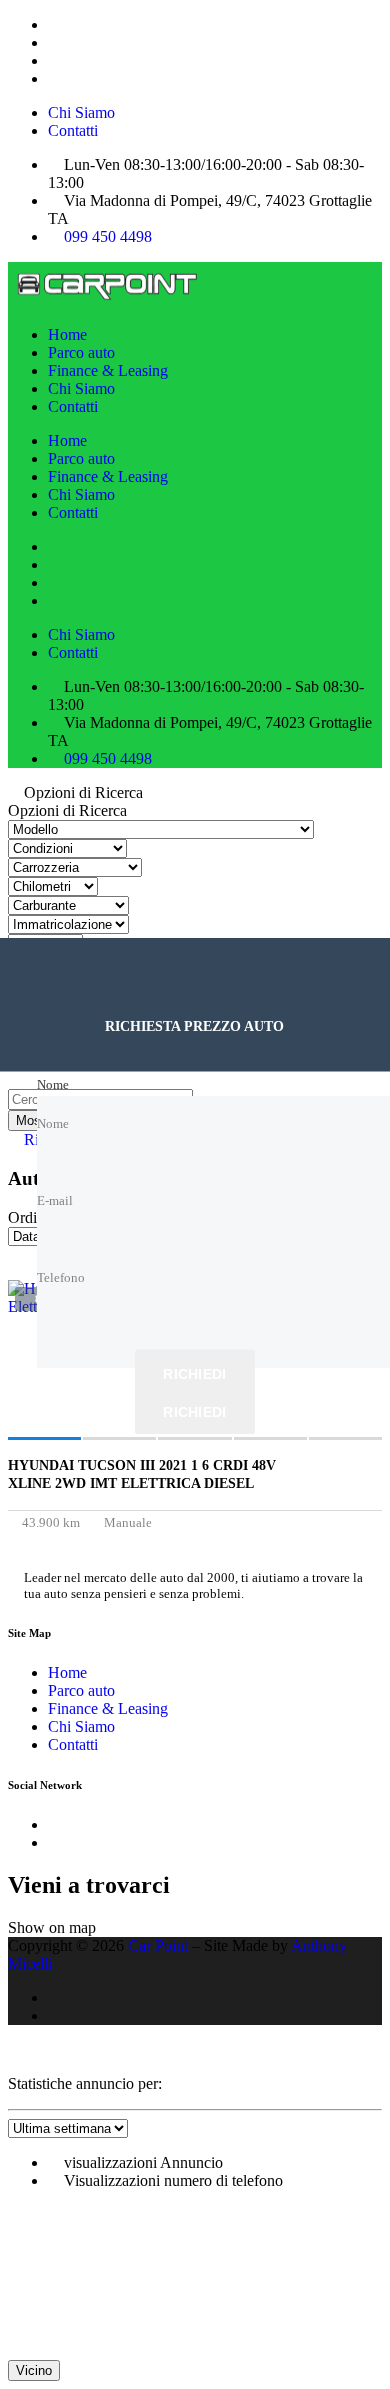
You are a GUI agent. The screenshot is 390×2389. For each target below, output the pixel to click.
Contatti (73, 130)
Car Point (158, 1945)
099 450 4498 (108, 236)
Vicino (34, 2370)
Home (67, 334)
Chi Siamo (81, 112)
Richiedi (194, 1373)
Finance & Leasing (108, 370)
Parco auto (81, 352)
